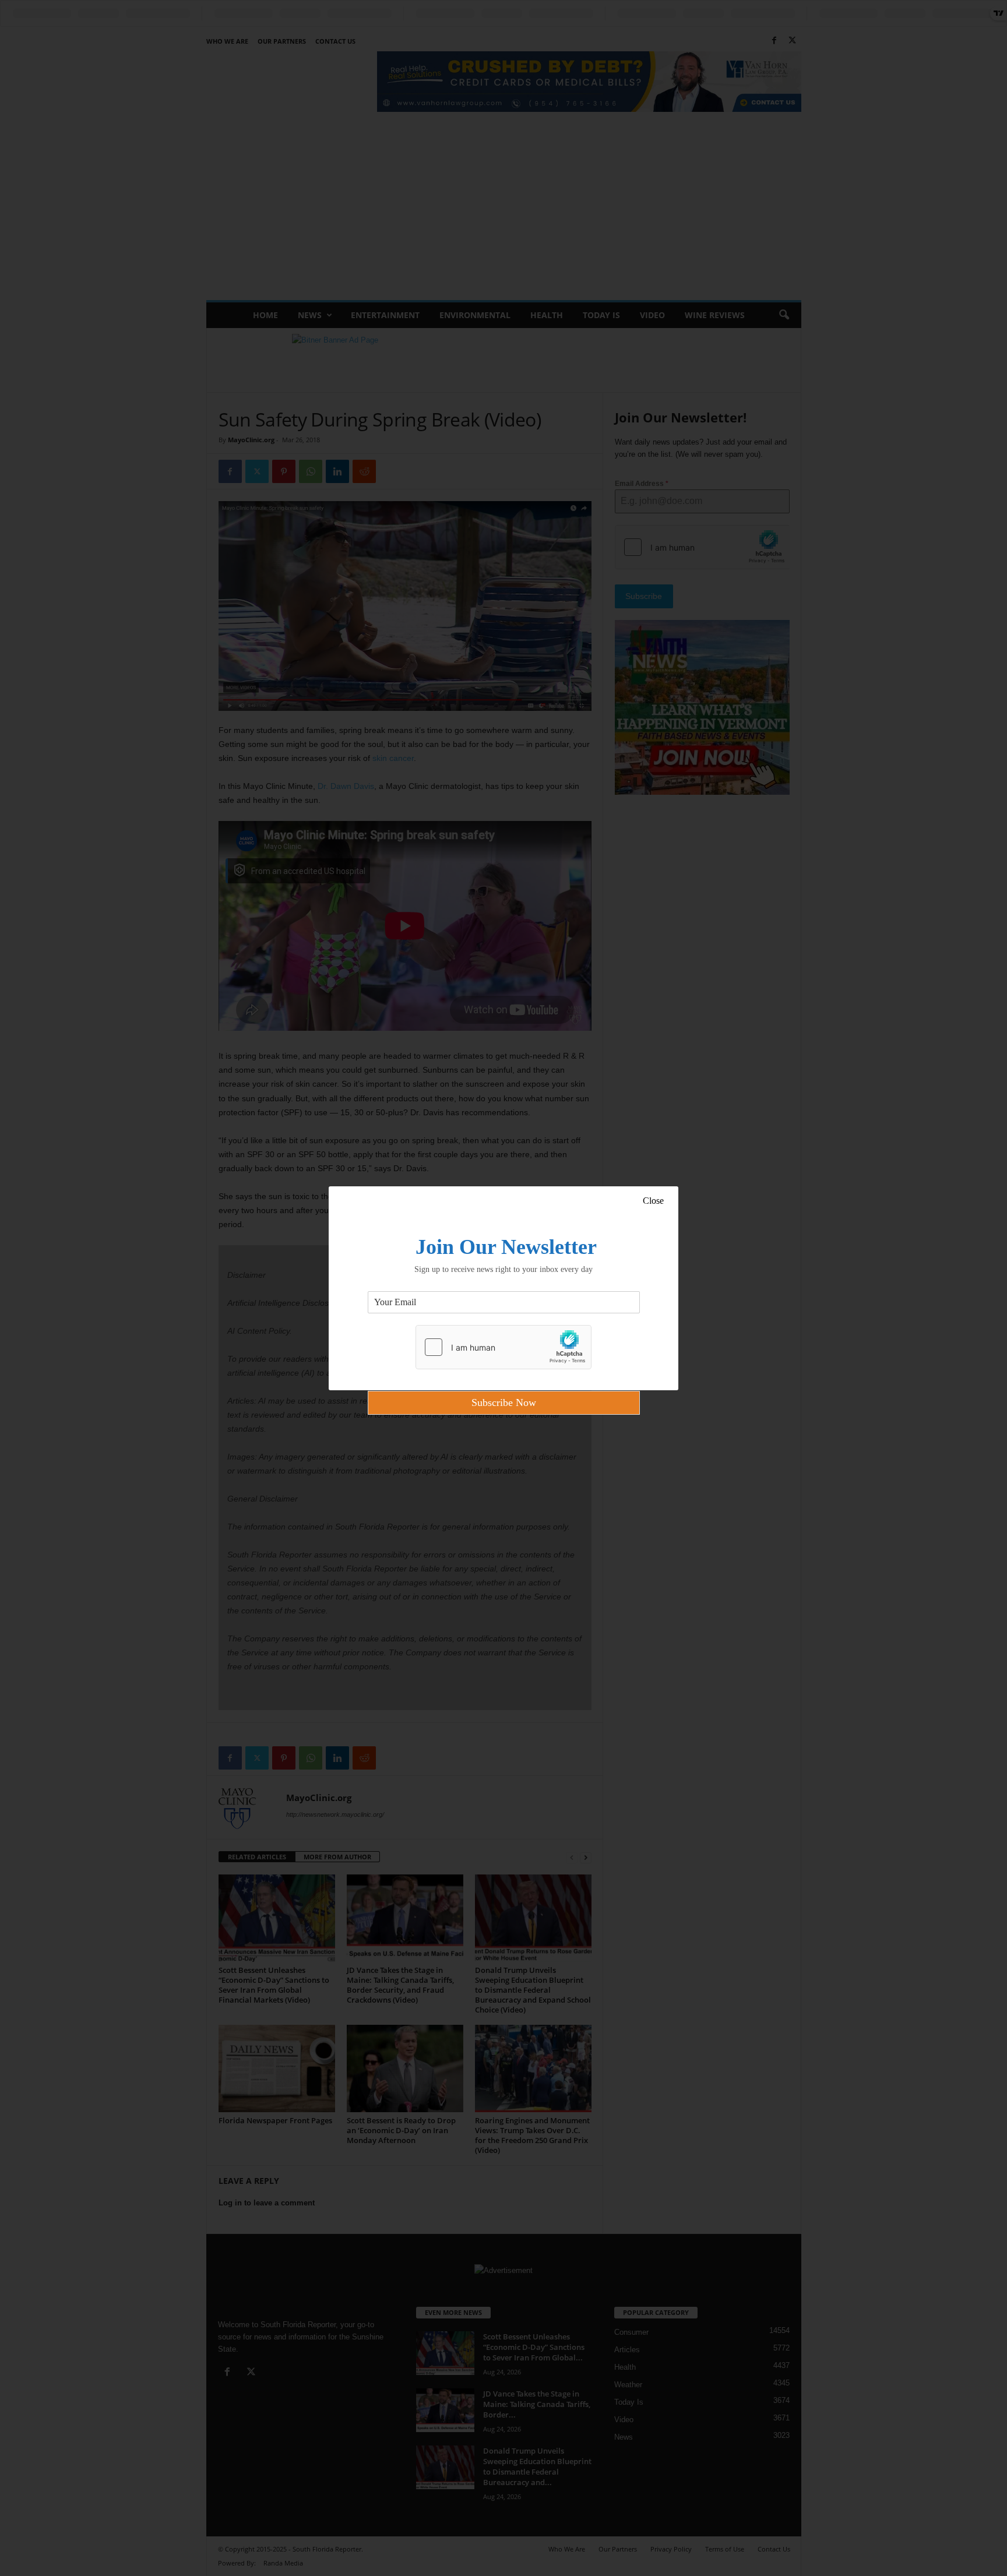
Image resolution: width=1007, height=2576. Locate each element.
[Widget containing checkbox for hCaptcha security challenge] (503, 1347)
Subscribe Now (504, 1402)
